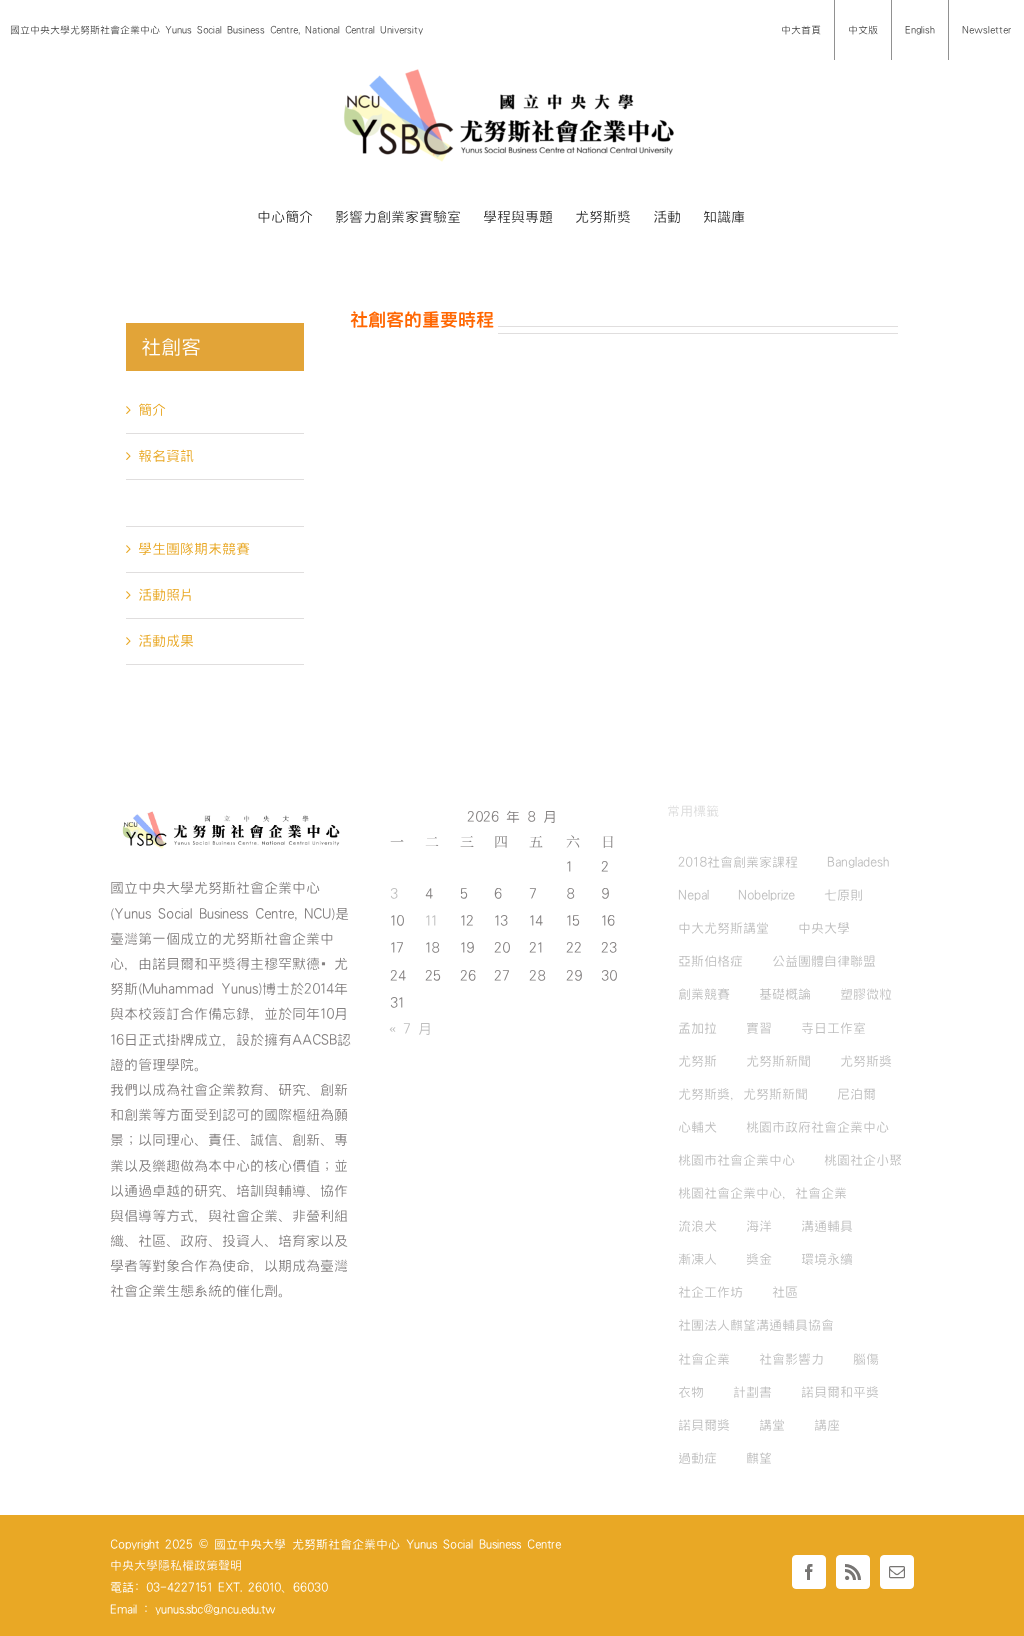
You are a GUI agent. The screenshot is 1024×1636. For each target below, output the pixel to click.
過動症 (697, 1458)
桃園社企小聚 (863, 1160)
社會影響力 (791, 1359)
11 (431, 921)
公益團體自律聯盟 (824, 961)
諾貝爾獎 (704, 1425)
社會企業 (704, 1359)
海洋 (759, 1226)
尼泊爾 (856, 1094)
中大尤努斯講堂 (723, 928)
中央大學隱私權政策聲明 (176, 1565)
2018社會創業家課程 (738, 862)
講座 (827, 1425)
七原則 (843, 895)
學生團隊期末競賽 (194, 549)
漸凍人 (697, 1259)
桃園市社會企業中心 (736, 1160)
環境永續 (827, 1259)
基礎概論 (785, 994)
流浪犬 (697, 1226)
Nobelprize (766, 895)
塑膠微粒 (866, 994)
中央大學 (824, 928)
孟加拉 (697, 1028)
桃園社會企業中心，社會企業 (762, 1193)
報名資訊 (166, 456)
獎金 (759, 1259)
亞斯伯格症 (710, 961)
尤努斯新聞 (778, 1061)
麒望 (759, 1458)
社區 (785, 1292)
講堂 (772, 1425)
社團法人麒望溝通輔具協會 (756, 1325)
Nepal (693, 895)
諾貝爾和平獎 (840, 1392)
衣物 (691, 1392)
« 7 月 (410, 1029)
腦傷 (866, 1359)
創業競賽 (704, 994)
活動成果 (166, 641)
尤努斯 (697, 1061)
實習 (759, 1028)
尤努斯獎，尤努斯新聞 (743, 1094)
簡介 (152, 410)
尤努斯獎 (866, 1061)
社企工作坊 (710, 1292)
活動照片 (166, 595)
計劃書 (752, 1392)
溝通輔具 (827, 1226)
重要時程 (166, 502)
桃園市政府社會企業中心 (817, 1127)
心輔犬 (697, 1127)
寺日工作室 (833, 1028)
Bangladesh (858, 862)
